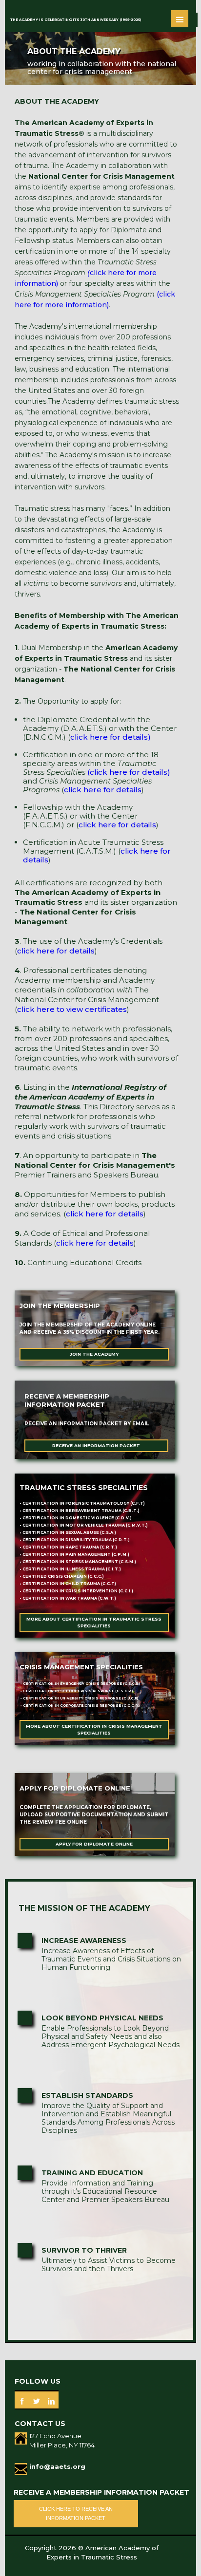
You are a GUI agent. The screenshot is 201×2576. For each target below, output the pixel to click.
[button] (180, 19)
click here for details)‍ (111, 737)
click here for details (103, 790)
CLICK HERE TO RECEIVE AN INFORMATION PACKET (76, 2513)
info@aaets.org (57, 2466)
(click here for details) (129, 772)
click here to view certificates (72, 1009)
